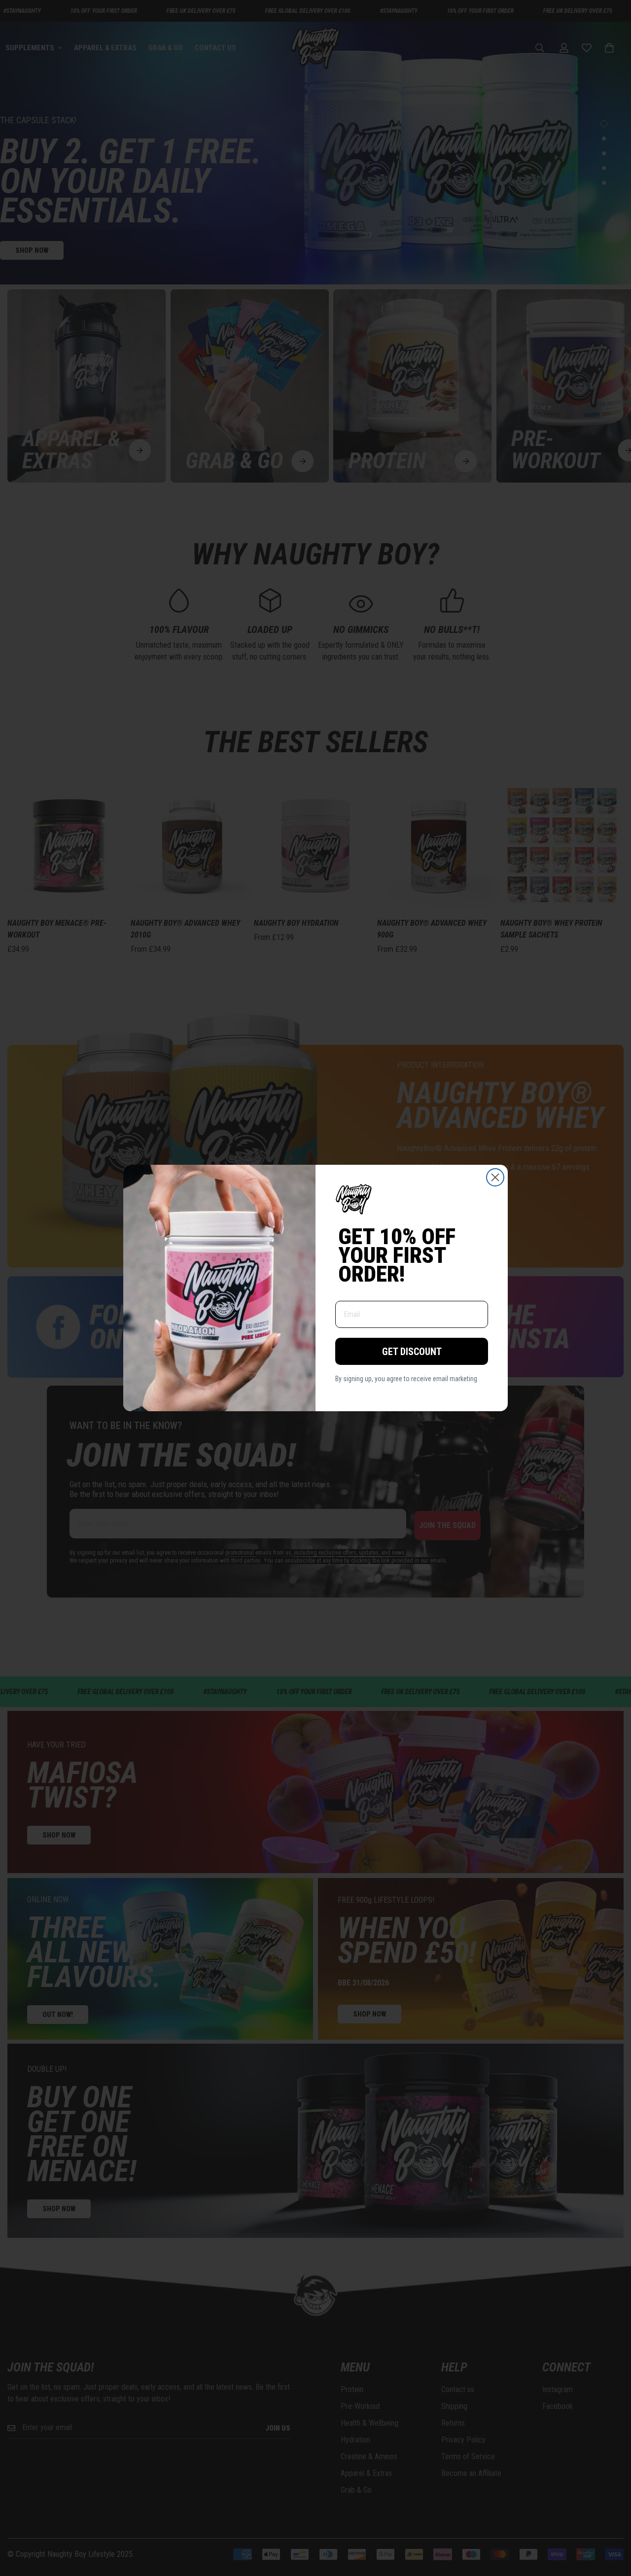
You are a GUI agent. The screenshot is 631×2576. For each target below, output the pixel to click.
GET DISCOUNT (412, 1352)
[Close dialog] (495, 1177)
